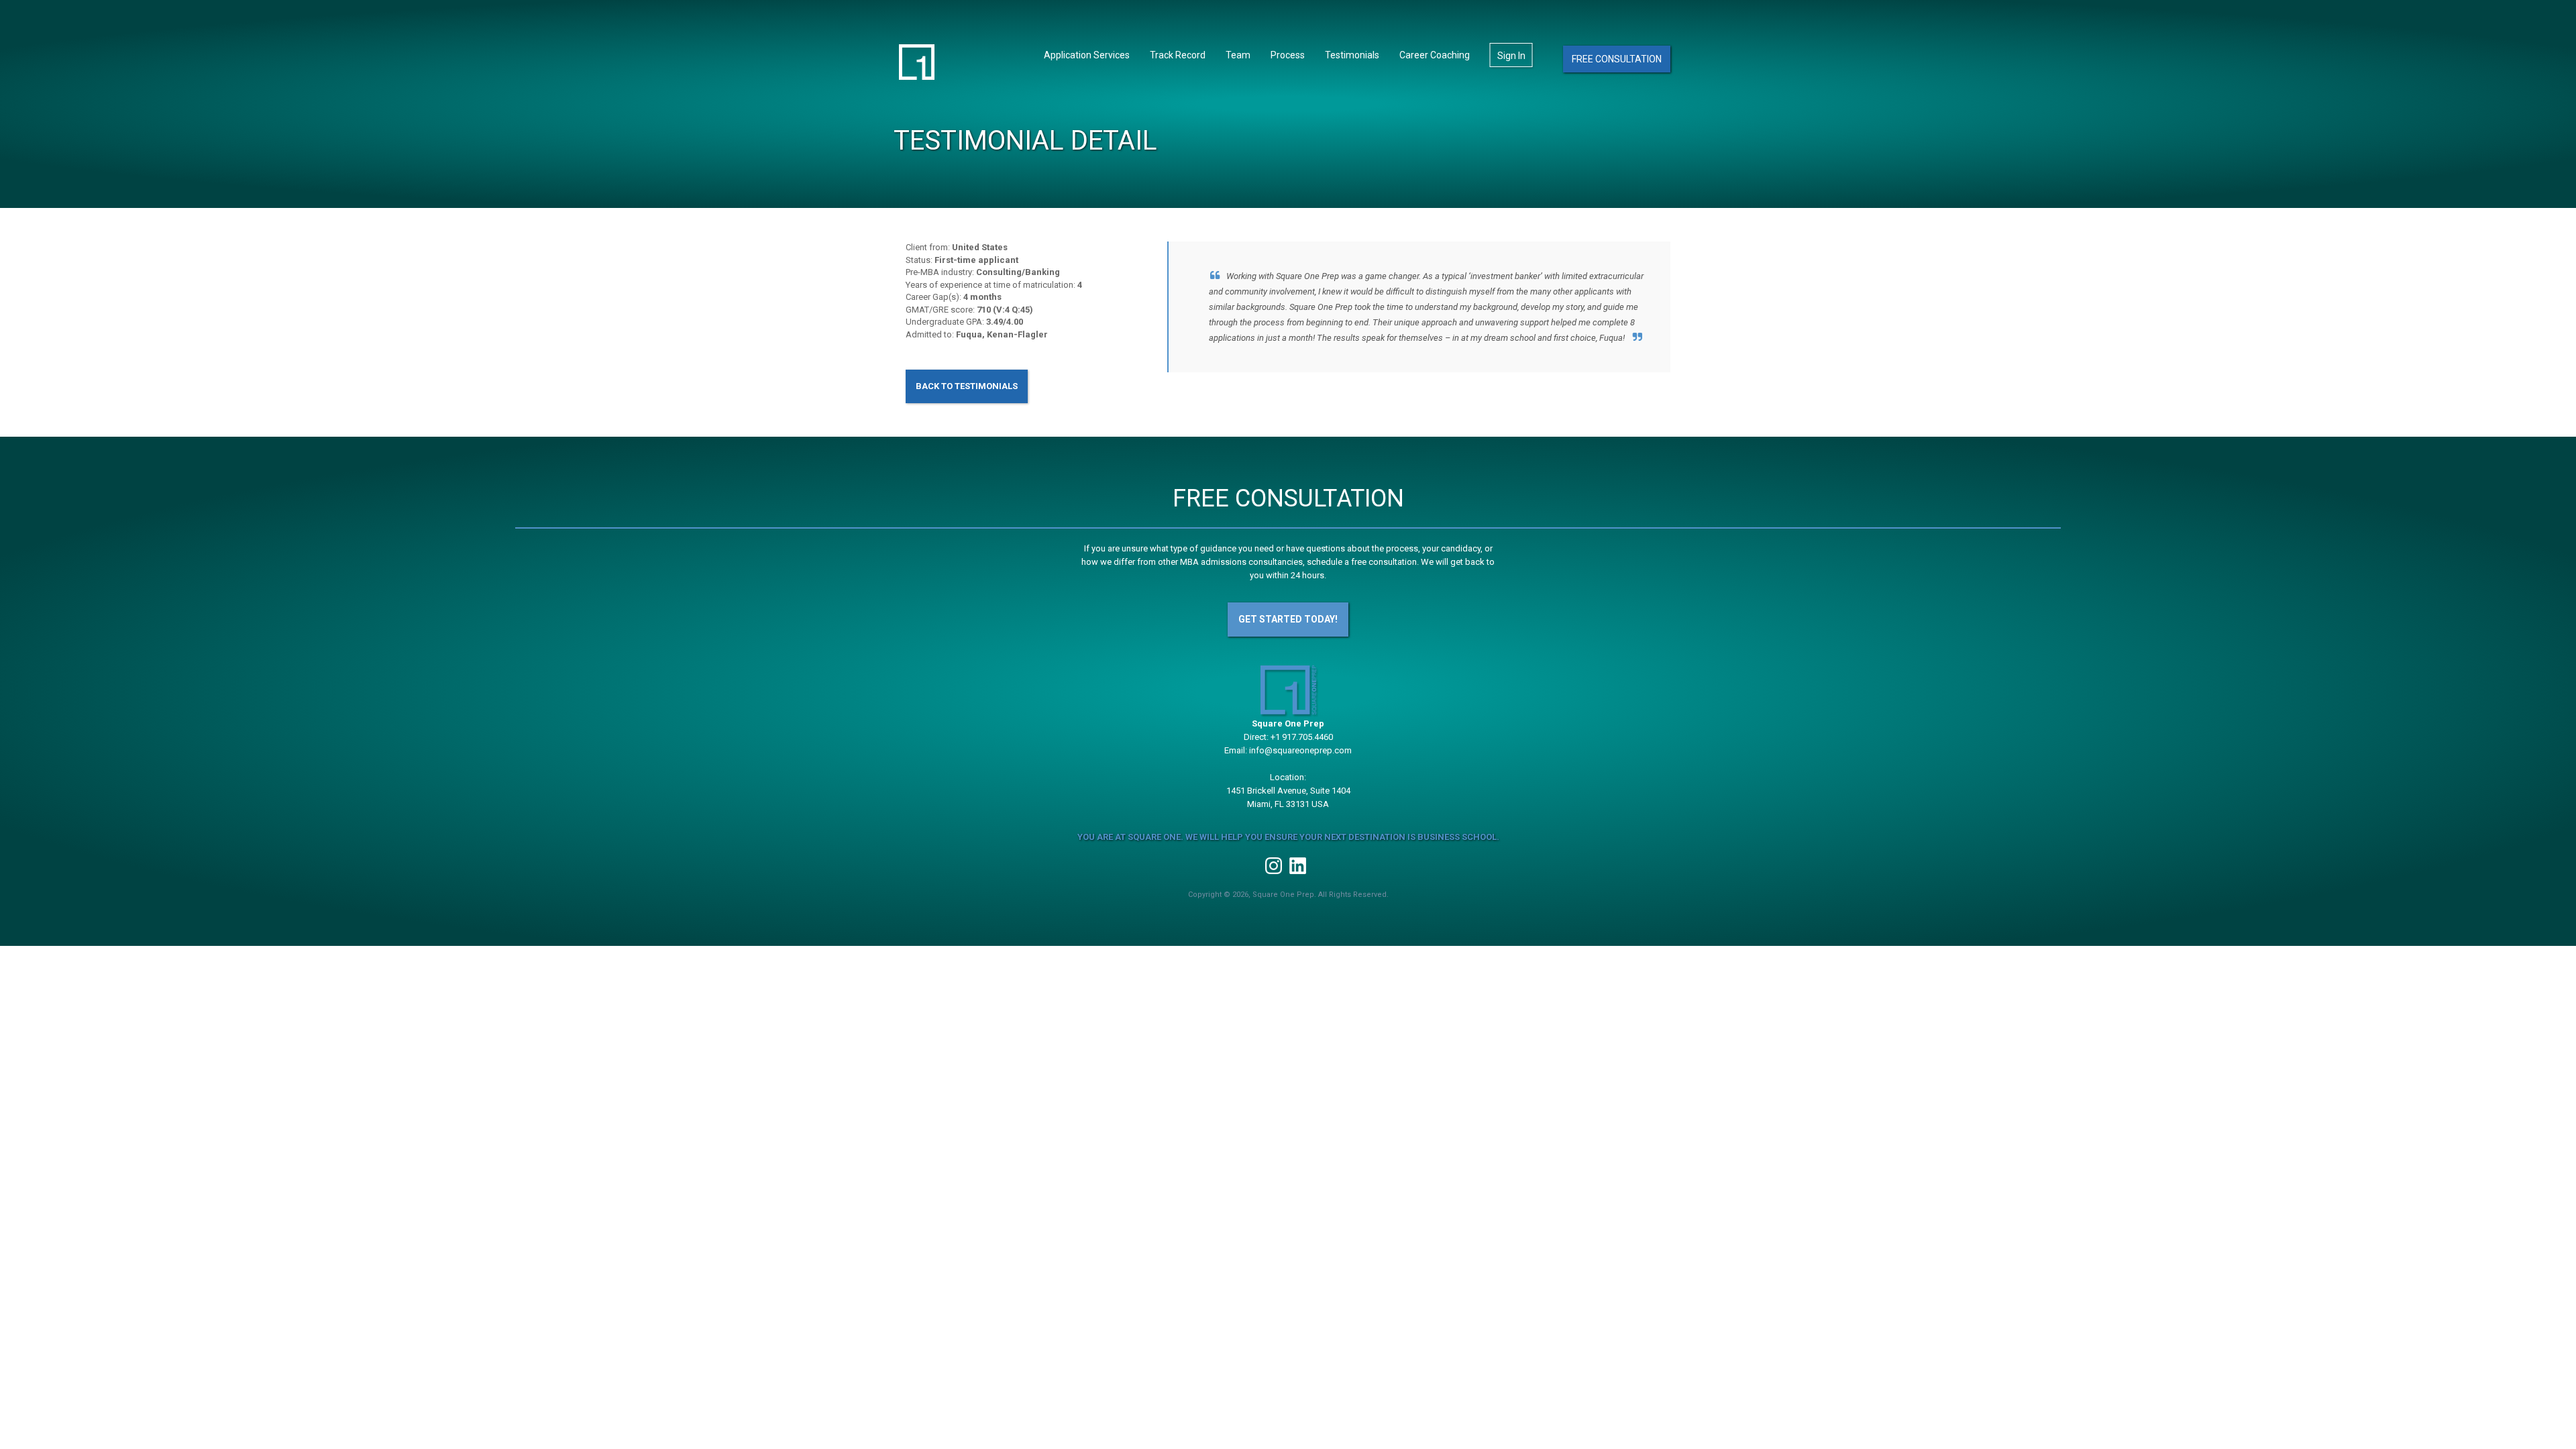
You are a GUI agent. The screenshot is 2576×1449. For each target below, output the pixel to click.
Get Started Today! (1288, 619)
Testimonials (1352, 55)
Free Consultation (1617, 59)
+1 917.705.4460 (1302, 737)
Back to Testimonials (967, 386)
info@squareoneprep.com (1300, 750)
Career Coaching (1435, 55)
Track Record (1178, 55)
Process (1288, 55)
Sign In (1511, 56)
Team (1238, 55)
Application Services (1087, 55)
